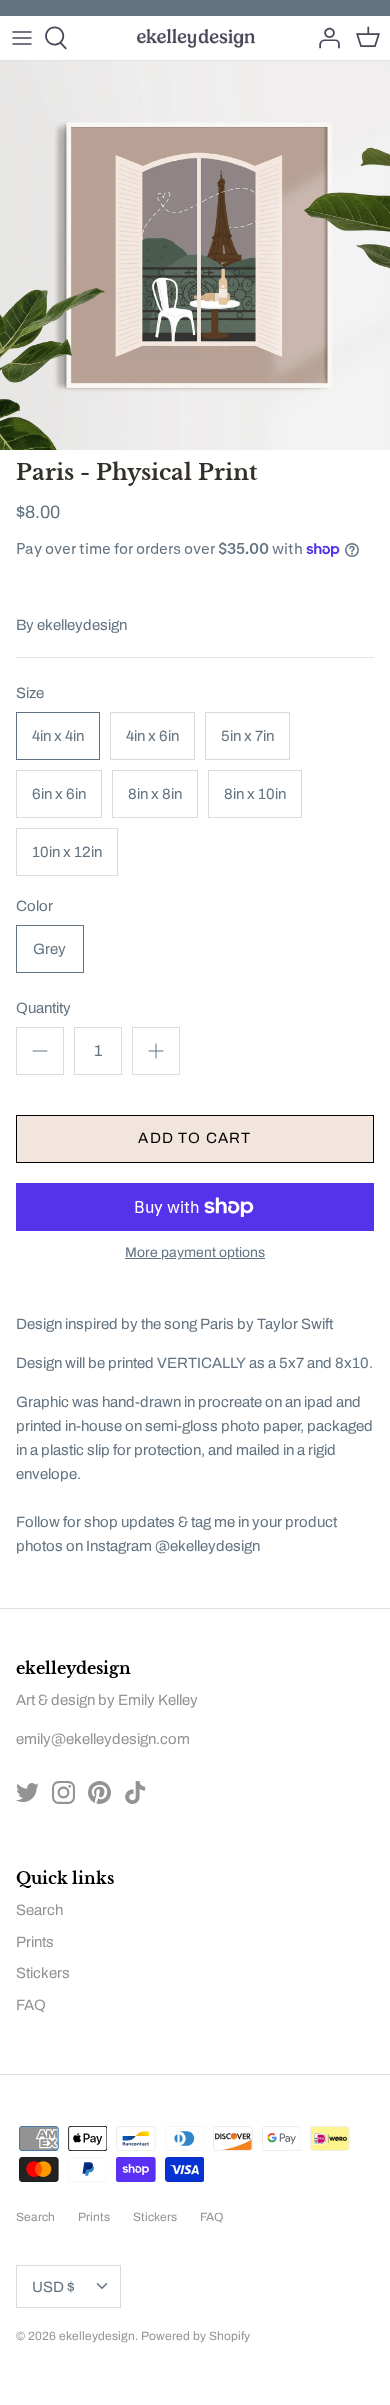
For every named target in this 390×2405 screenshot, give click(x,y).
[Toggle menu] (22, 38)
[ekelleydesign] (195, 38)
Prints (35, 1942)
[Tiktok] (135, 1792)
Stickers (43, 1973)
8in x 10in (255, 794)
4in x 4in (58, 736)
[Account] (324, 38)
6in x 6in (59, 794)
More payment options (195, 1252)
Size (30, 693)
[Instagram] (63, 1792)
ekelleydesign (82, 625)
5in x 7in (247, 736)
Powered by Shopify (195, 2336)
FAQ (31, 2005)
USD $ (53, 2287)
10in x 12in (67, 852)
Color (34, 906)
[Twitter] (27, 1792)
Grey (49, 949)
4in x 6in (152, 736)
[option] (195, 255)
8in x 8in (155, 794)
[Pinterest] (99, 1792)
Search (39, 1910)
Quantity (43, 1008)
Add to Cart (194, 1138)
